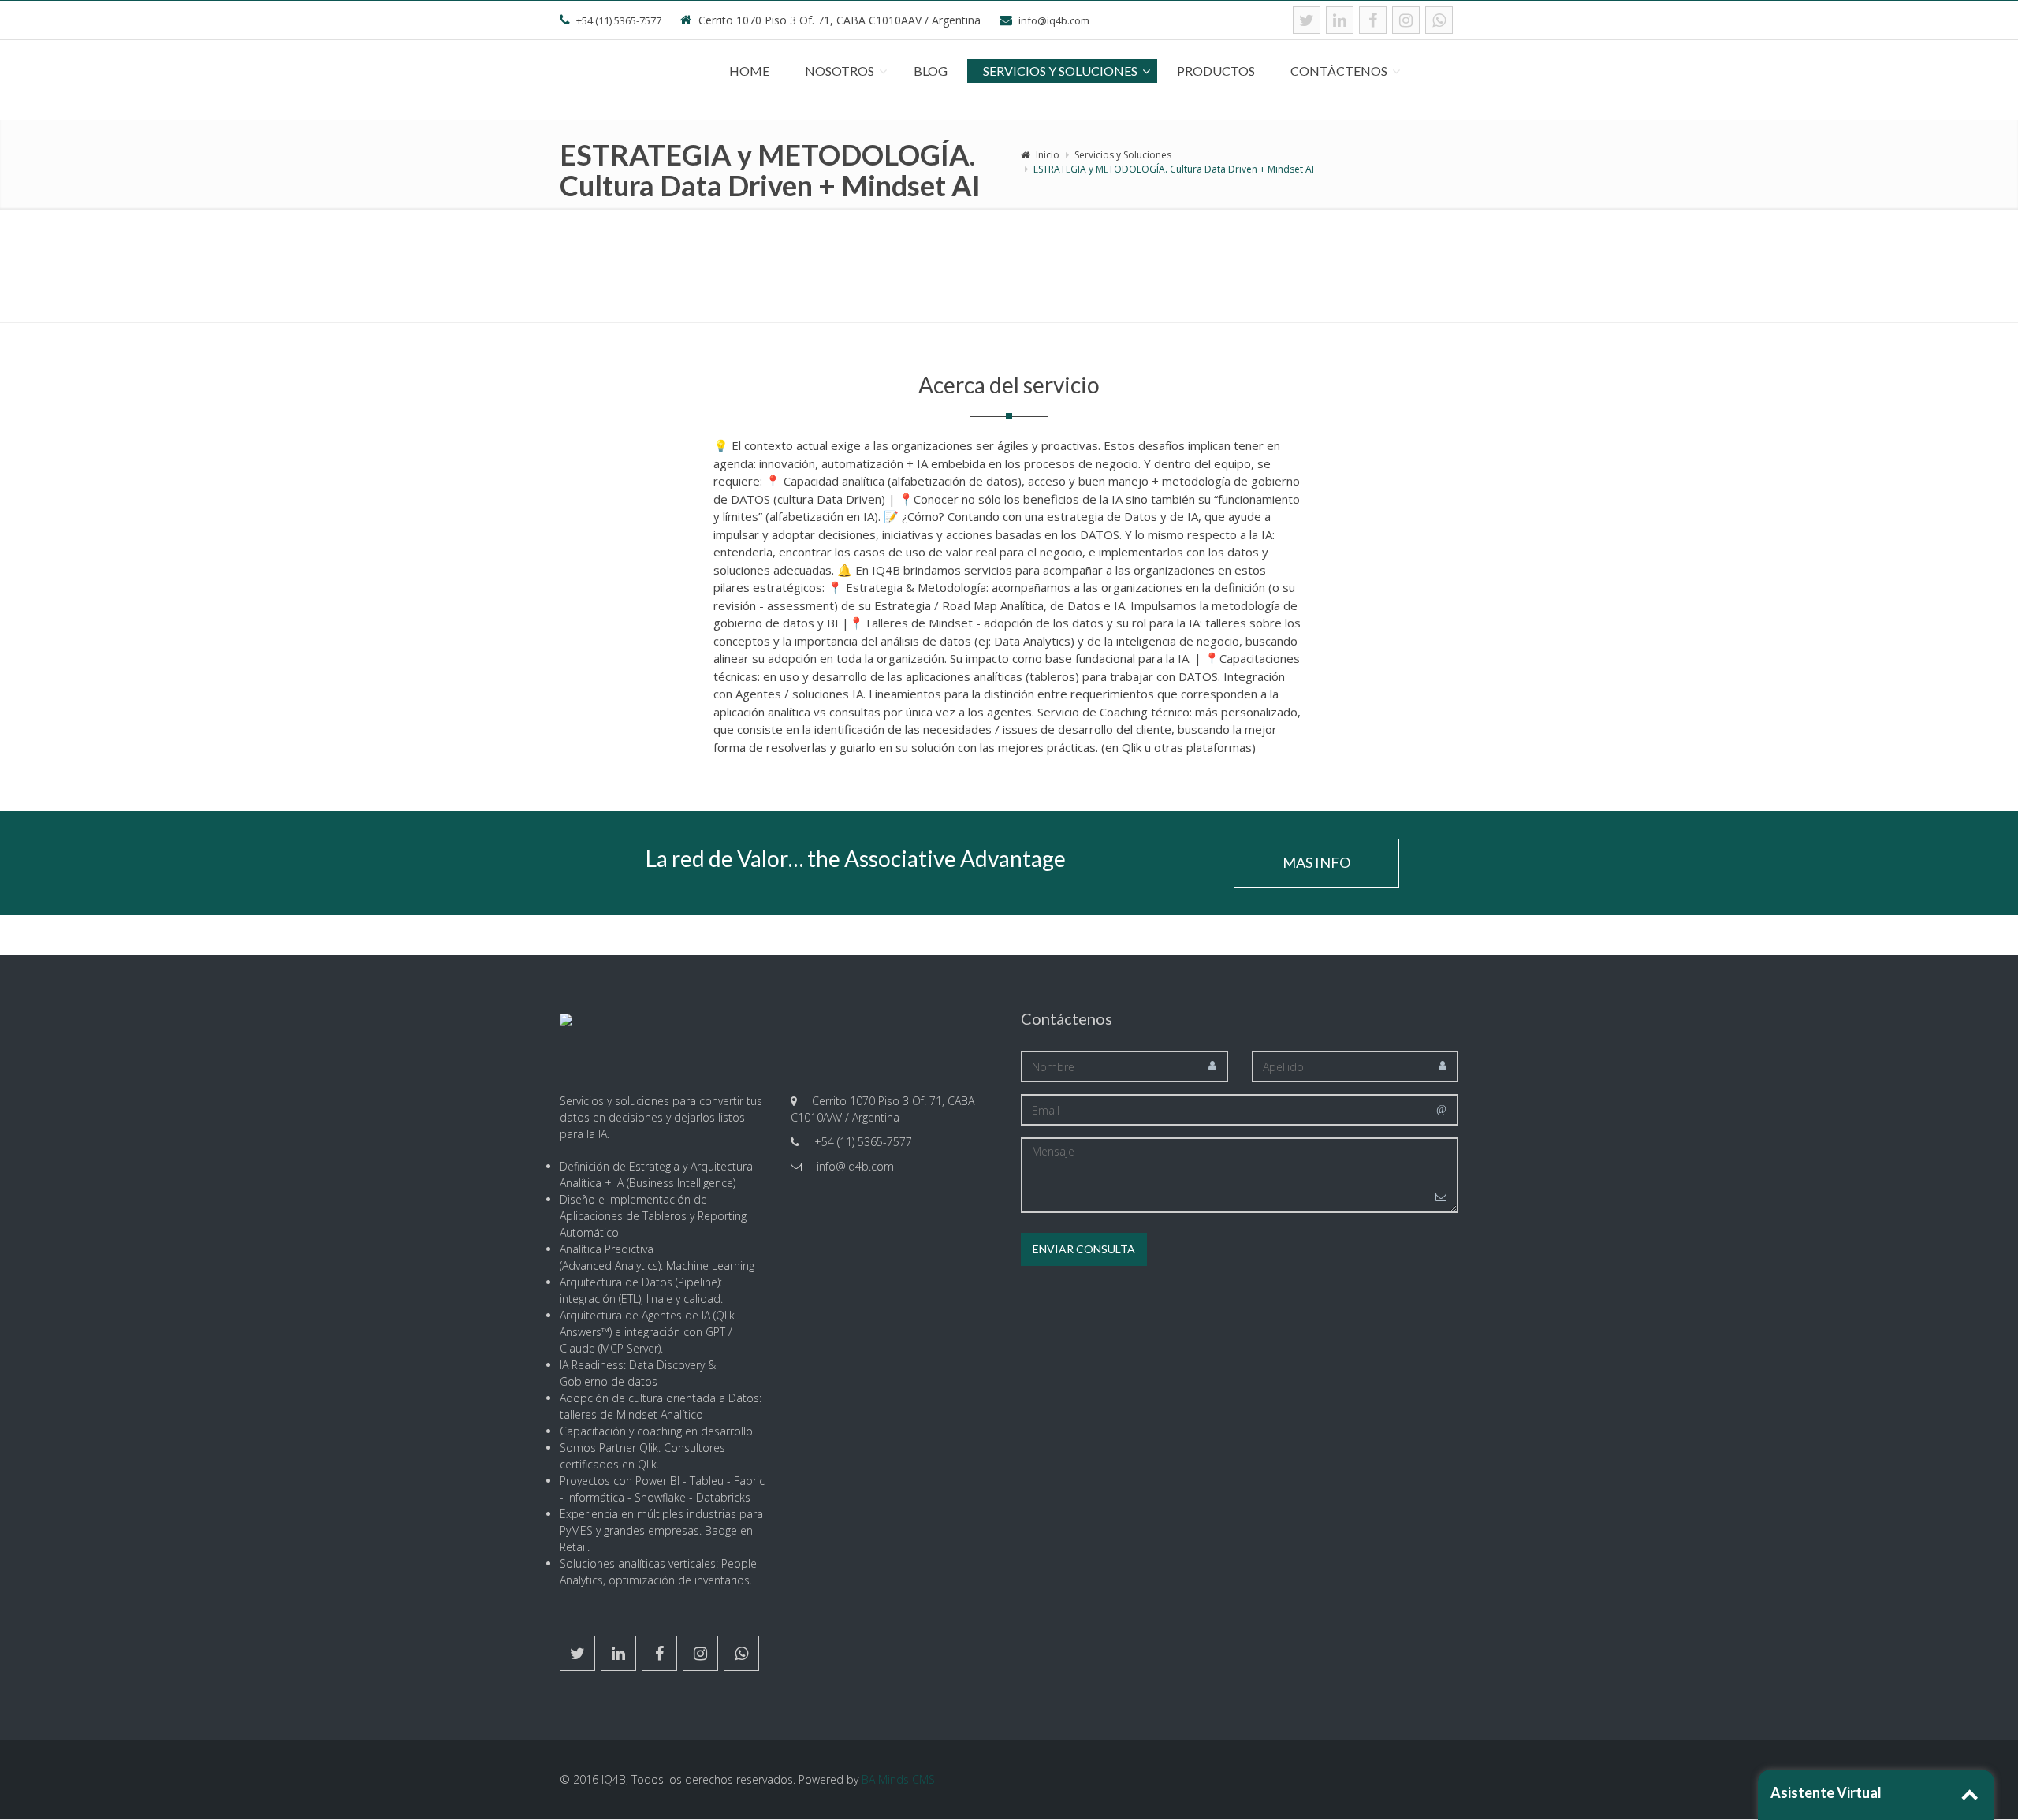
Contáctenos (1339, 71)
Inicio (1048, 155)
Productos (1216, 71)
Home (749, 71)
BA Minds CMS (898, 1779)
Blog (931, 71)
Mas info (1316, 862)
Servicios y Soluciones (1060, 71)
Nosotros (840, 71)
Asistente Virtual (1826, 1792)
